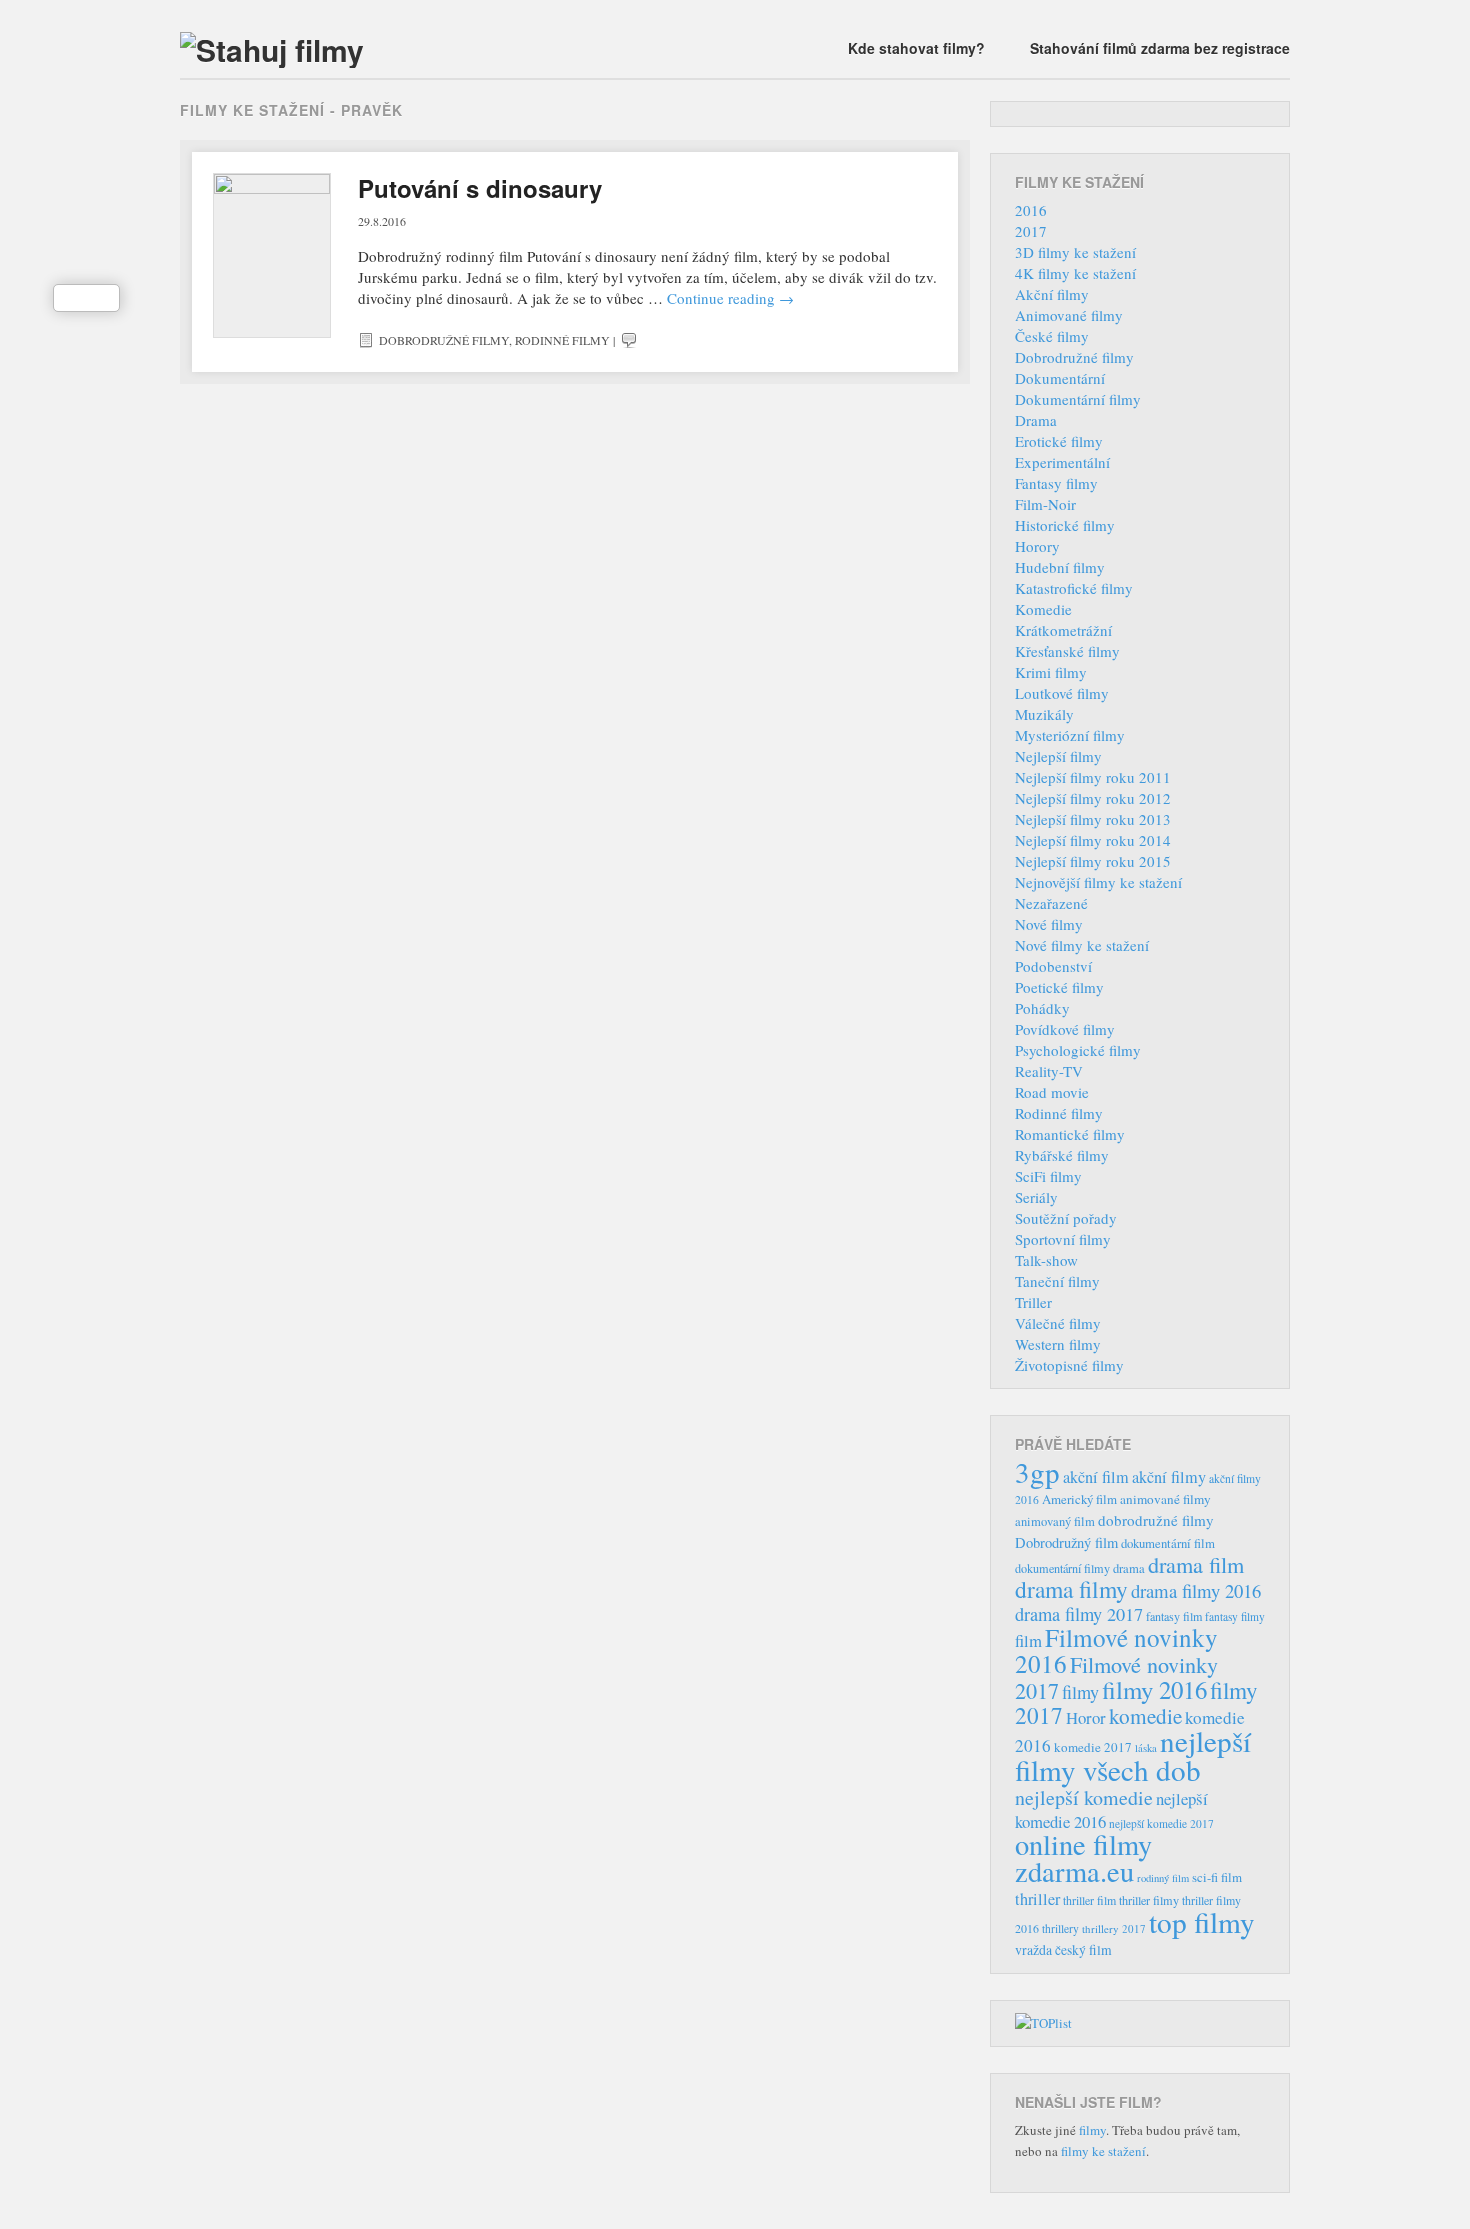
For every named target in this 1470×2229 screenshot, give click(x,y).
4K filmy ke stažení (1075, 273)
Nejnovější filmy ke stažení (1098, 882)
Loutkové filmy (1062, 693)
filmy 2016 (1154, 1689)
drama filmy (1071, 1589)
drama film (1196, 1564)
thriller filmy (1149, 1900)
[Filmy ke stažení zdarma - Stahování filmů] (272, 49)
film (1028, 1640)
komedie (1145, 1716)
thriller (1037, 1899)
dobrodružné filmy (1156, 1520)
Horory (1037, 546)
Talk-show (1046, 1260)
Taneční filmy (1057, 1281)
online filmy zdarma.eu (1083, 1857)
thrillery (1060, 1928)
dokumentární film (1168, 1543)
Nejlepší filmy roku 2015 (1093, 861)
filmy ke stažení (1103, 2151)
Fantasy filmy (1056, 483)
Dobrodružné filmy (444, 340)
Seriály (1036, 1197)
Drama (1036, 420)
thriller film (1089, 1900)
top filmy (1202, 1921)
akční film (1096, 1477)
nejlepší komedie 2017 (1161, 1823)
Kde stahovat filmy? (916, 48)
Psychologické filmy (1078, 1050)
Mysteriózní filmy (1070, 735)
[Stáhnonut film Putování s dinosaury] (272, 255)
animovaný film (1055, 1521)
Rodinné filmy (562, 340)
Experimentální (1062, 462)
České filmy (1052, 336)
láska (1146, 1748)
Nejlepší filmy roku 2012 (1093, 798)
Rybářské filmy (1062, 1155)
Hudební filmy (1060, 567)
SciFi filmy (1048, 1176)
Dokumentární (1060, 378)
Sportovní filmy (1063, 1239)
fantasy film (1174, 1616)
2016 (1031, 210)
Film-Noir (1045, 504)
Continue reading (730, 298)
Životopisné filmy (1069, 1365)
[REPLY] (629, 340)
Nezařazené (1051, 903)
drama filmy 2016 (1196, 1590)
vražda (1033, 1949)
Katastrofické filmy (1074, 588)
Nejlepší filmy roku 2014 (1093, 840)
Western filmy (1058, 1344)
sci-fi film (1217, 1877)
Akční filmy (1052, 294)
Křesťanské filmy (1067, 651)
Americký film (1079, 1499)
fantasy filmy (1235, 1616)
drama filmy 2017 (1079, 1614)
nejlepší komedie (1084, 1797)
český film (1083, 1950)
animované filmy (1165, 1499)
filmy (1080, 1692)
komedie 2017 (1093, 1747)
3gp (1037, 1471)
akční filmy (1169, 1477)
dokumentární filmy (1062, 1568)
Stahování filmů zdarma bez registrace (1160, 48)
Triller (1033, 1302)
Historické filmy (1065, 525)
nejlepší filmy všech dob (1133, 1755)
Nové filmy (1049, 924)
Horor (1086, 1717)
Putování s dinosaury (480, 188)
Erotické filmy (1059, 441)
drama (1129, 1568)
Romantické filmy (1070, 1134)
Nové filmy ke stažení (1082, 945)
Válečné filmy (1058, 1323)
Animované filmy (1069, 315)
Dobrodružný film (1066, 1542)
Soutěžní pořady (1066, 1218)
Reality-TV (1049, 1071)
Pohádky (1042, 1008)
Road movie (1052, 1092)
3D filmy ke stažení (1075, 252)
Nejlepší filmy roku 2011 (1093, 777)
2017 (1031, 231)
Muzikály (1044, 714)
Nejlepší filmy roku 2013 (1093, 819)
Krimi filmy (1051, 672)
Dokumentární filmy (1078, 399)
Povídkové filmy (1065, 1029)
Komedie (1043, 609)
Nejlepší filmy (1058, 756)
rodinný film (1163, 1878)
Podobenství (1053, 966)
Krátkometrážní (1063, 630)
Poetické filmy (1059, 987)
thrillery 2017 (1114, 1928)
